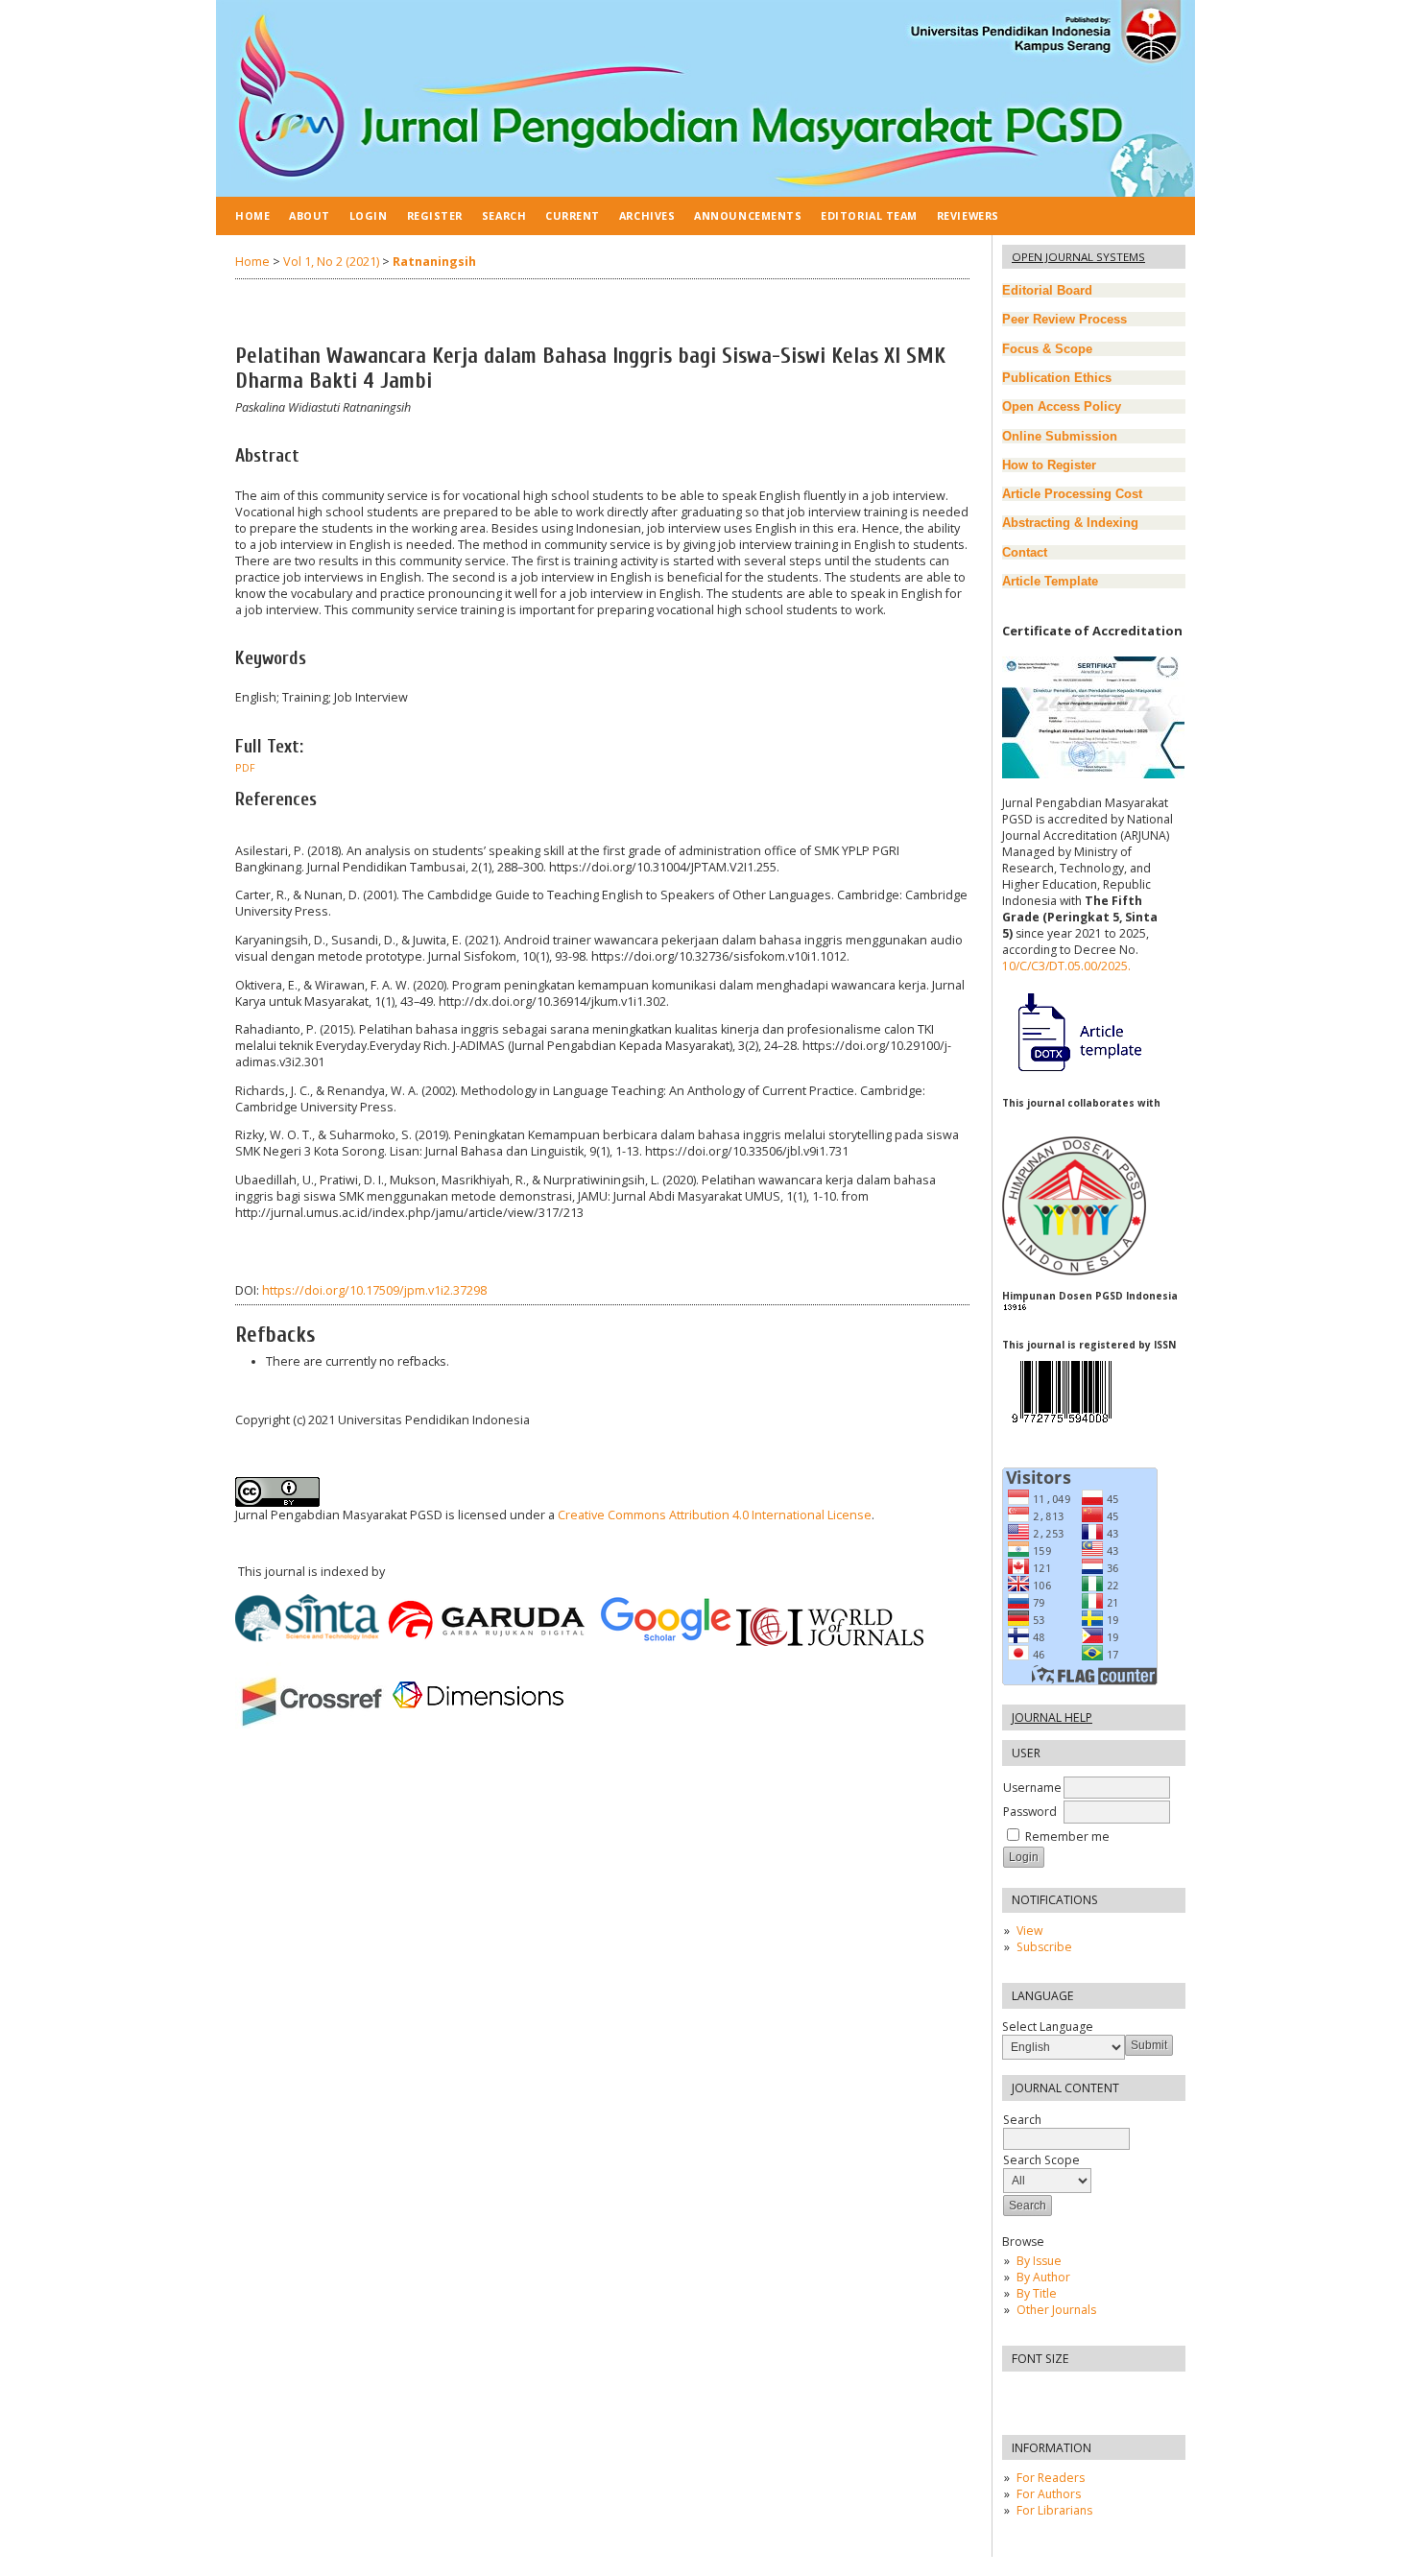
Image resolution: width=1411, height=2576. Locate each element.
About (310, 215)
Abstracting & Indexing (1070, 523)
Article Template (1050, 581)
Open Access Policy (1062, 406)
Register (435, 215)
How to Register (1049, 465)
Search (504, 215)
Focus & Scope (1047, 349)
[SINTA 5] (1093, 774)
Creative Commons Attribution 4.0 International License (715, 1515)
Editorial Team (869, 215)
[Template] (1072, 1073)
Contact (1025, 552)
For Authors (1049, 2494)
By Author (1043, 2277)
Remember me (1067, 1837)
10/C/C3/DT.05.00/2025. (1066, 966)
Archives (647, 215)
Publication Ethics (1057, 378)
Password (1030, 1812)
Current (573, 215)
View (1029, 1931)
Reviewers (968, 215)
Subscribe (1044, 1947)
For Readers (1051, 2478)
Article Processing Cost (1072, 494)
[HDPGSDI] (1074, 1272)
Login (369, 215)
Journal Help (1052, 1717)
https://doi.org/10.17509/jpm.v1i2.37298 (374, 1290)
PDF (245, 768)
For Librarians (1054, 2510)
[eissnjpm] (1062, 1428)
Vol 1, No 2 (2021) (331, 262)
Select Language (1048, 2027)
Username (1032, 1788)
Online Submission (1060, 436)
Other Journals (1056, 2310)
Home (252, 215)
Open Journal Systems (1078, 257)
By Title (1037, 2293)
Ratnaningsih (434, 262)
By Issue (1039, 2261)
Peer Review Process (1064, 319)
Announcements (748, 215)
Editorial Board (1047, 290)
